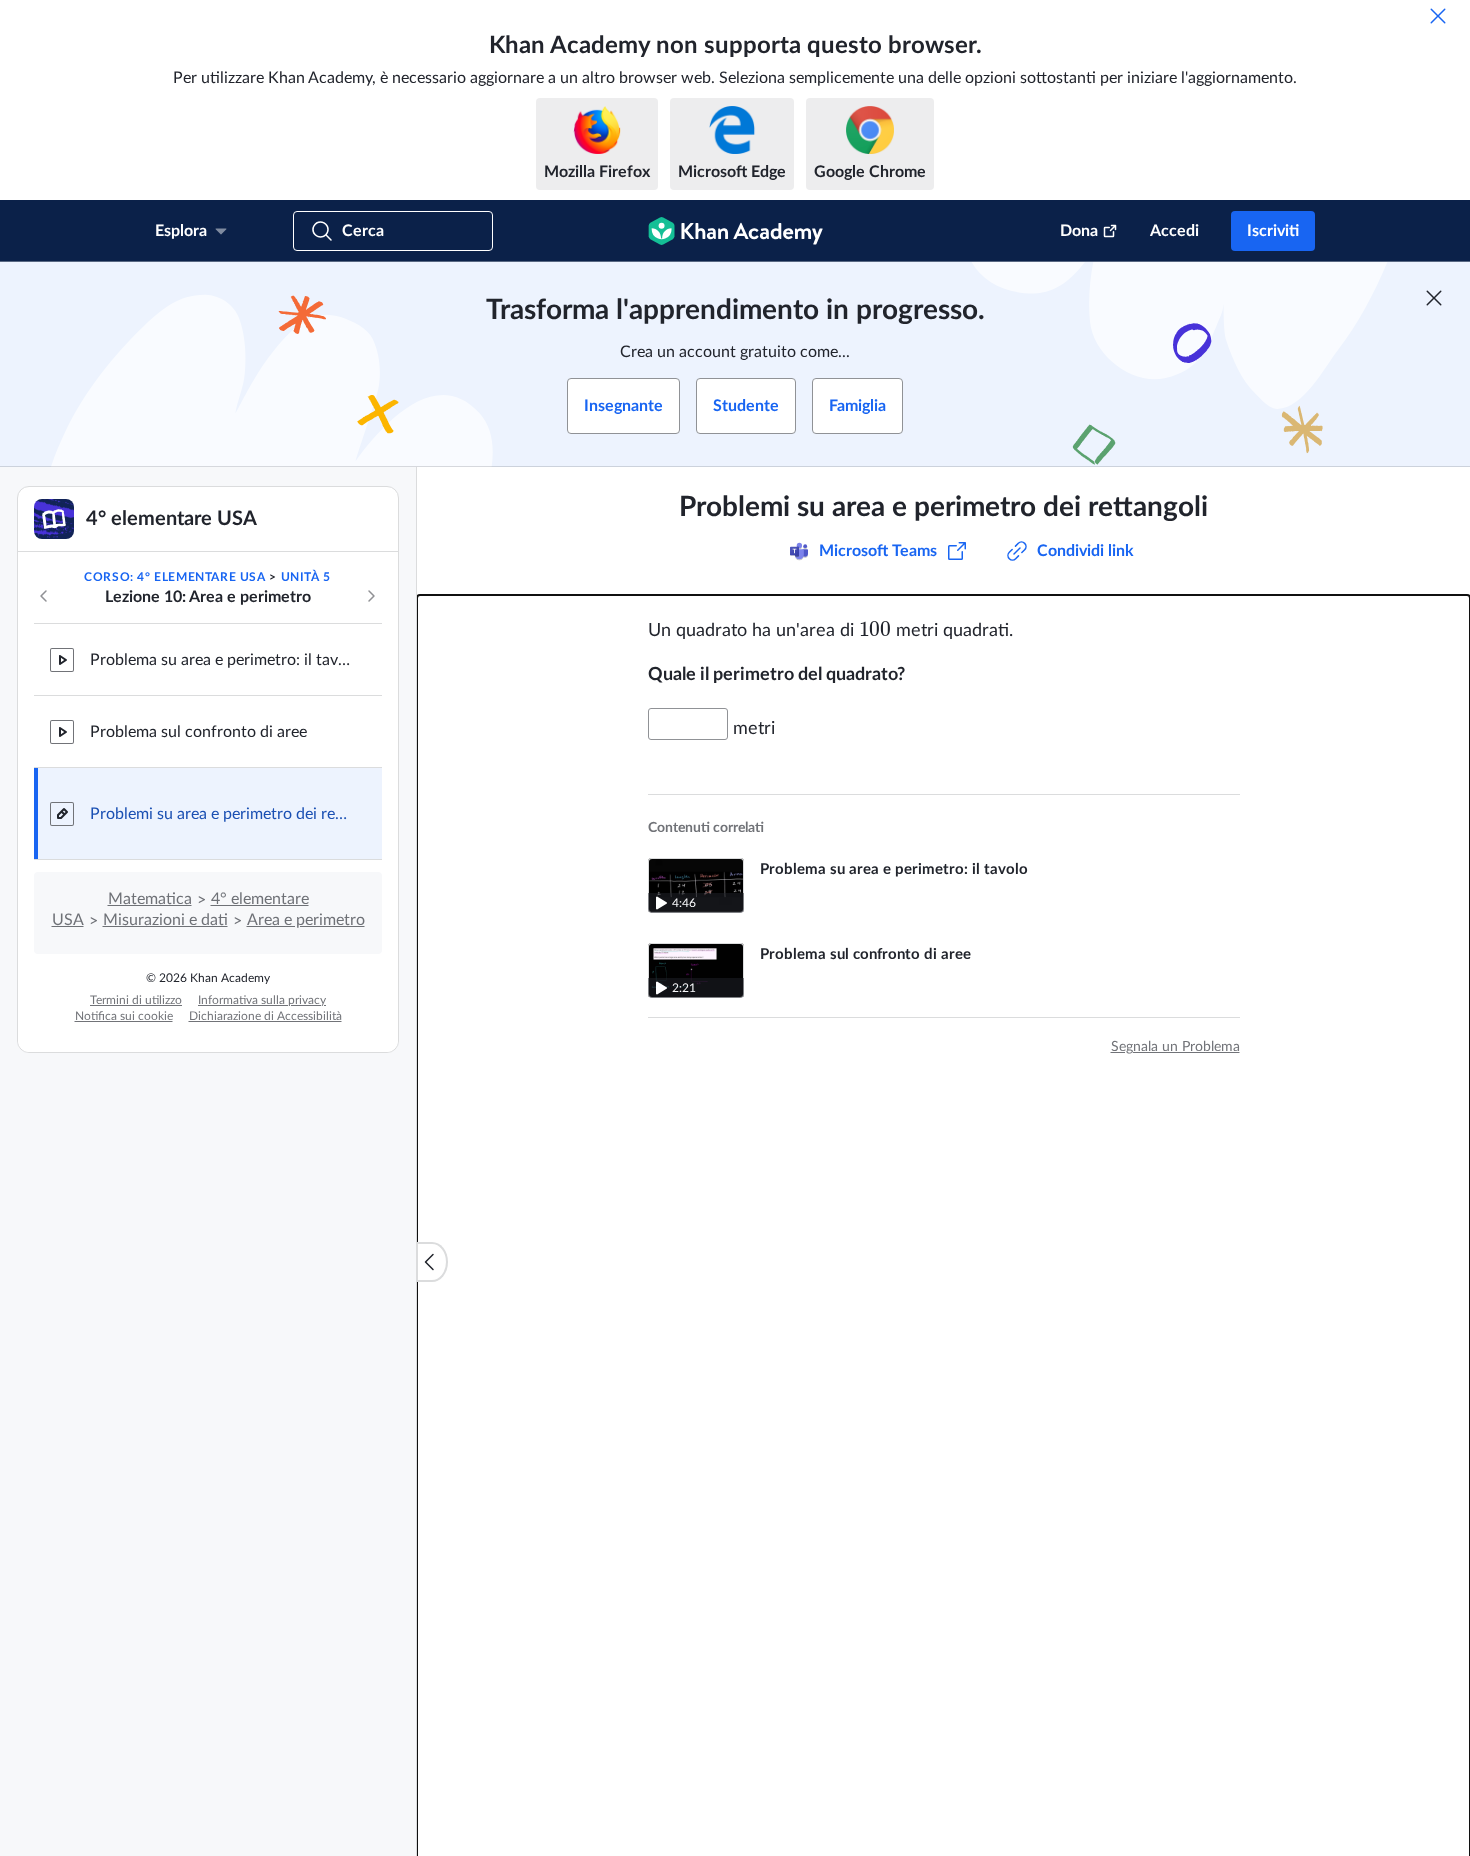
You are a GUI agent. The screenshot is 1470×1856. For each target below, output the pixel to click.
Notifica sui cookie (124, 1016)
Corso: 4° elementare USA (174, 577)
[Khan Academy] (735, 231)
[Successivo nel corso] (371, 596)
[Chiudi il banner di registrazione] (1434, 298)
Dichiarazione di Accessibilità (265, 1016)
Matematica (150, 899)
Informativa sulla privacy (262, 1000)
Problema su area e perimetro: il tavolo (220, 660)
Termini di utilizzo (136, 1000)
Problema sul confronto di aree (198, 732)
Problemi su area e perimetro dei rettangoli (220, 814)
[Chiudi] (1438, 16)
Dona (1079, 231)
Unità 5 (306, 577)
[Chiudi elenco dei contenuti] (432, 1262)
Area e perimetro (306, 920)
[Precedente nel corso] (44, 596)
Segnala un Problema (1175, 1047)
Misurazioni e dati (165, 920)
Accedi (1174, 231)
